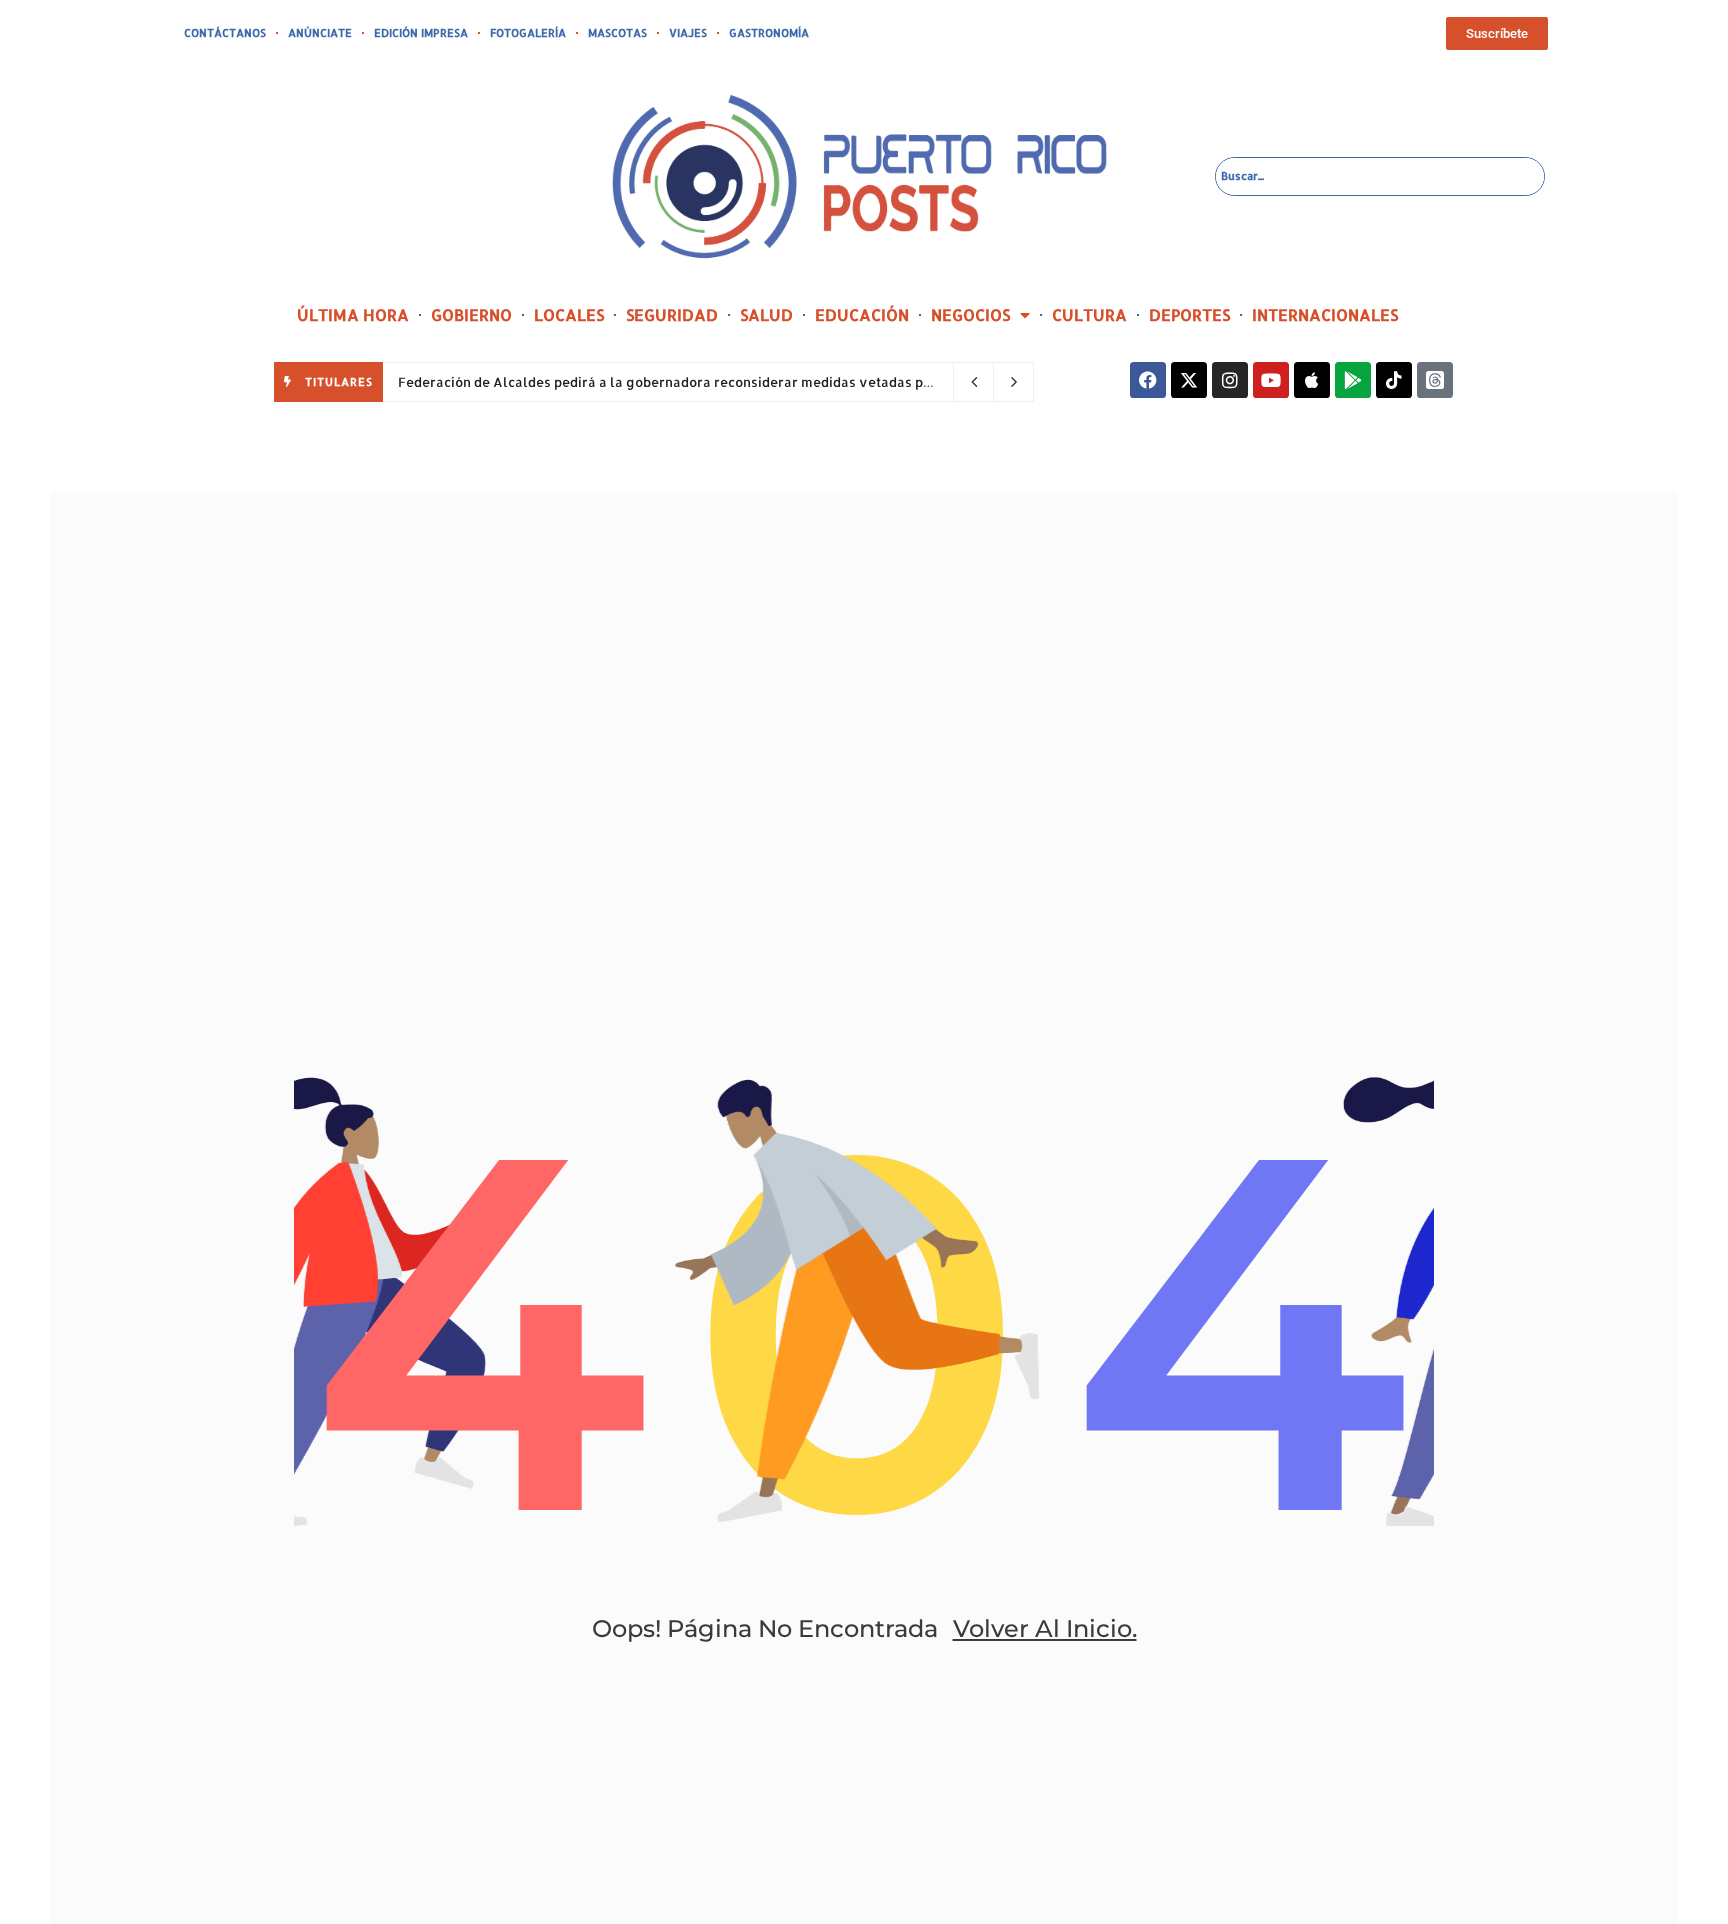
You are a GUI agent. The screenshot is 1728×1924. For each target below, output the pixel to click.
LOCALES (569, 314)
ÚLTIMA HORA (353, 314)
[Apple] (1312, 380)
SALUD (766, 314)
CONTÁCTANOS (225, 33)
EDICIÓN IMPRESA (421, 33)
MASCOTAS (617, 33)
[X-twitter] (1189, 380)
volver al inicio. (1045, 1628)
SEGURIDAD (672, 314)
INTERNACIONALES (1325, 314)
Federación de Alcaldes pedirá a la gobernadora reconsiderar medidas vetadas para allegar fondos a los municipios (774, 382)
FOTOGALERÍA (528, 33)
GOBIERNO (471, 314)
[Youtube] (1271, 380)
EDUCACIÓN (862, 314)
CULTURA (1089, 314)
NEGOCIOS (970, 314)
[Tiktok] (1394, 380)
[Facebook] (1148, 380)
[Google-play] (1353, 380)
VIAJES (688, 33)
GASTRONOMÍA (769, 33)
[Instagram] (1230, 380)
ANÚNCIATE (320, 33)
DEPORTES (1189, 314)
